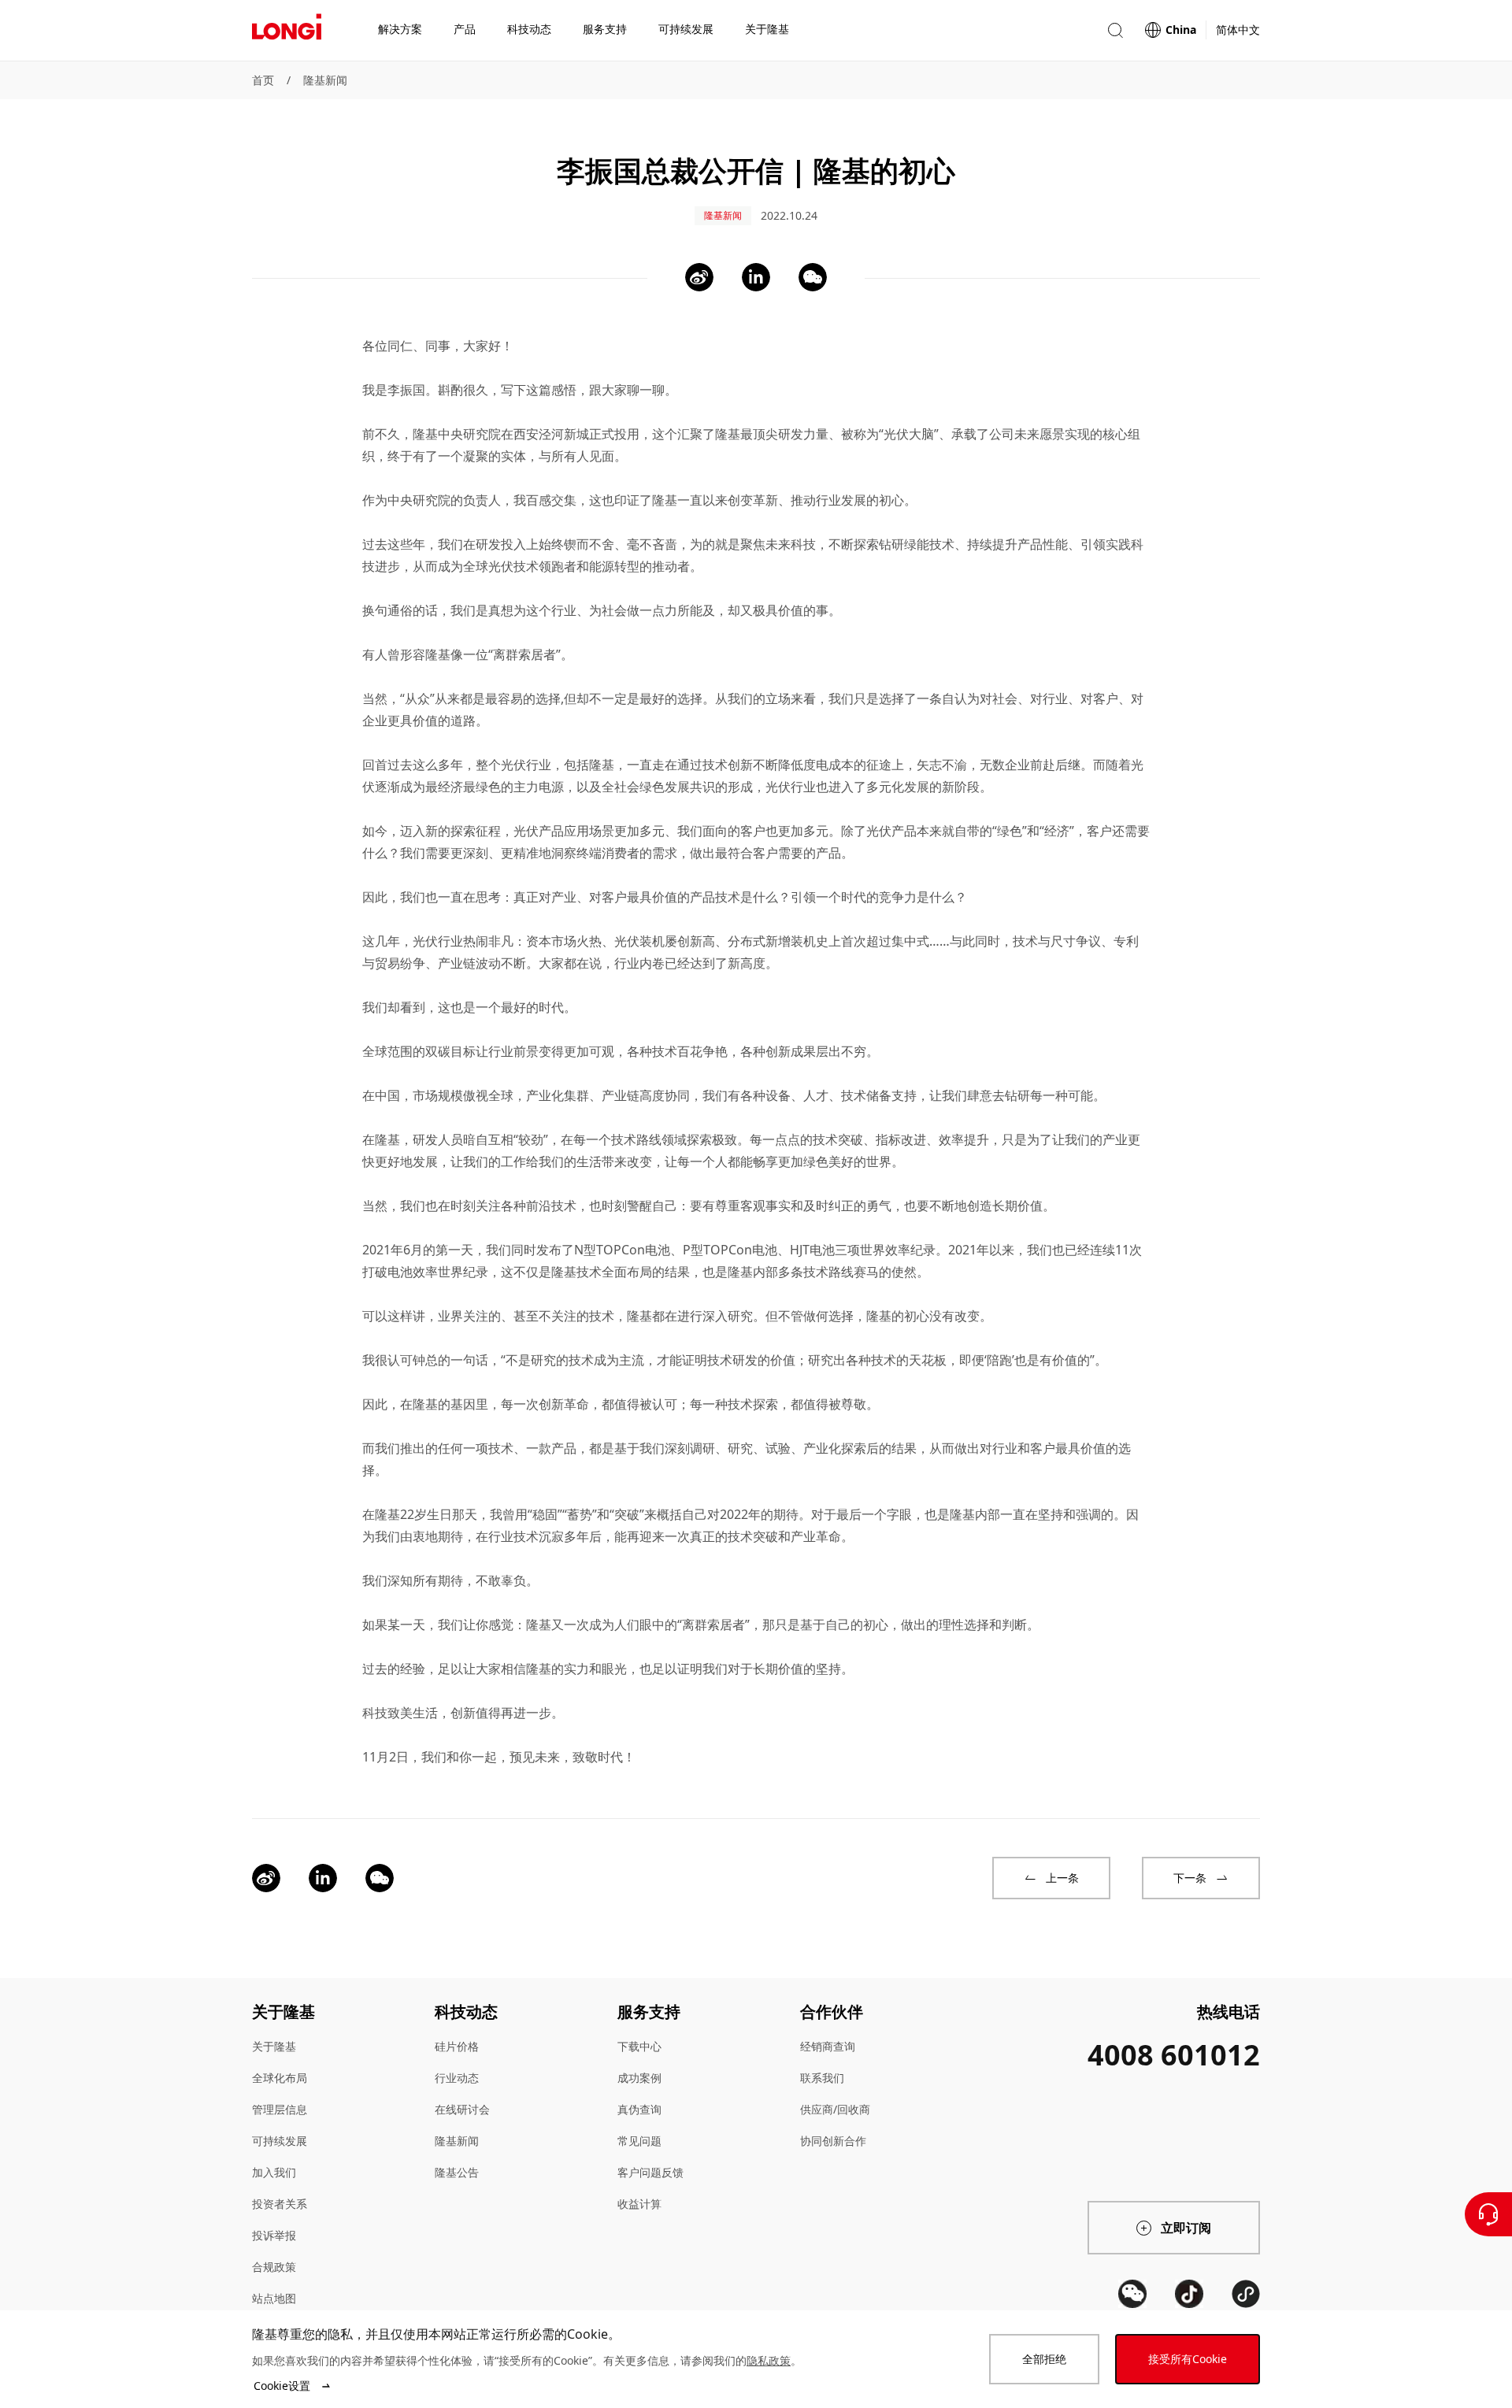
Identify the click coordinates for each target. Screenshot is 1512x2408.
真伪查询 (639, 2109)
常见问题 (639, 2141)
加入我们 (274, 2172)
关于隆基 (274, 2046)
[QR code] (1132, 2294)
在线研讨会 (462, 2109)
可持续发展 (280, 2141)
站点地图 (274, 2298)
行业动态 (457, 2078)
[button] (1115, 30)
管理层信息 (280, 2109)
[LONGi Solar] (287, 31)
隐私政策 (769, 2360)
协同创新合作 (833, 2141)
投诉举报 (274, 2235)
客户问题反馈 (650, 2172)
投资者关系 (280, 2204)
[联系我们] (1488, 2214)
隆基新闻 (325, 80)
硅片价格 (457, 2046)
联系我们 (822, 2078)
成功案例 (639, 2078)
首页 (263, 80)
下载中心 (639, 2046)
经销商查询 (828, 2046)
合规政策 (274, 2267)
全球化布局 (280, 2078)
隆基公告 (457, 2172)
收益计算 (639, 2204)
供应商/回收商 (835, 2109)
